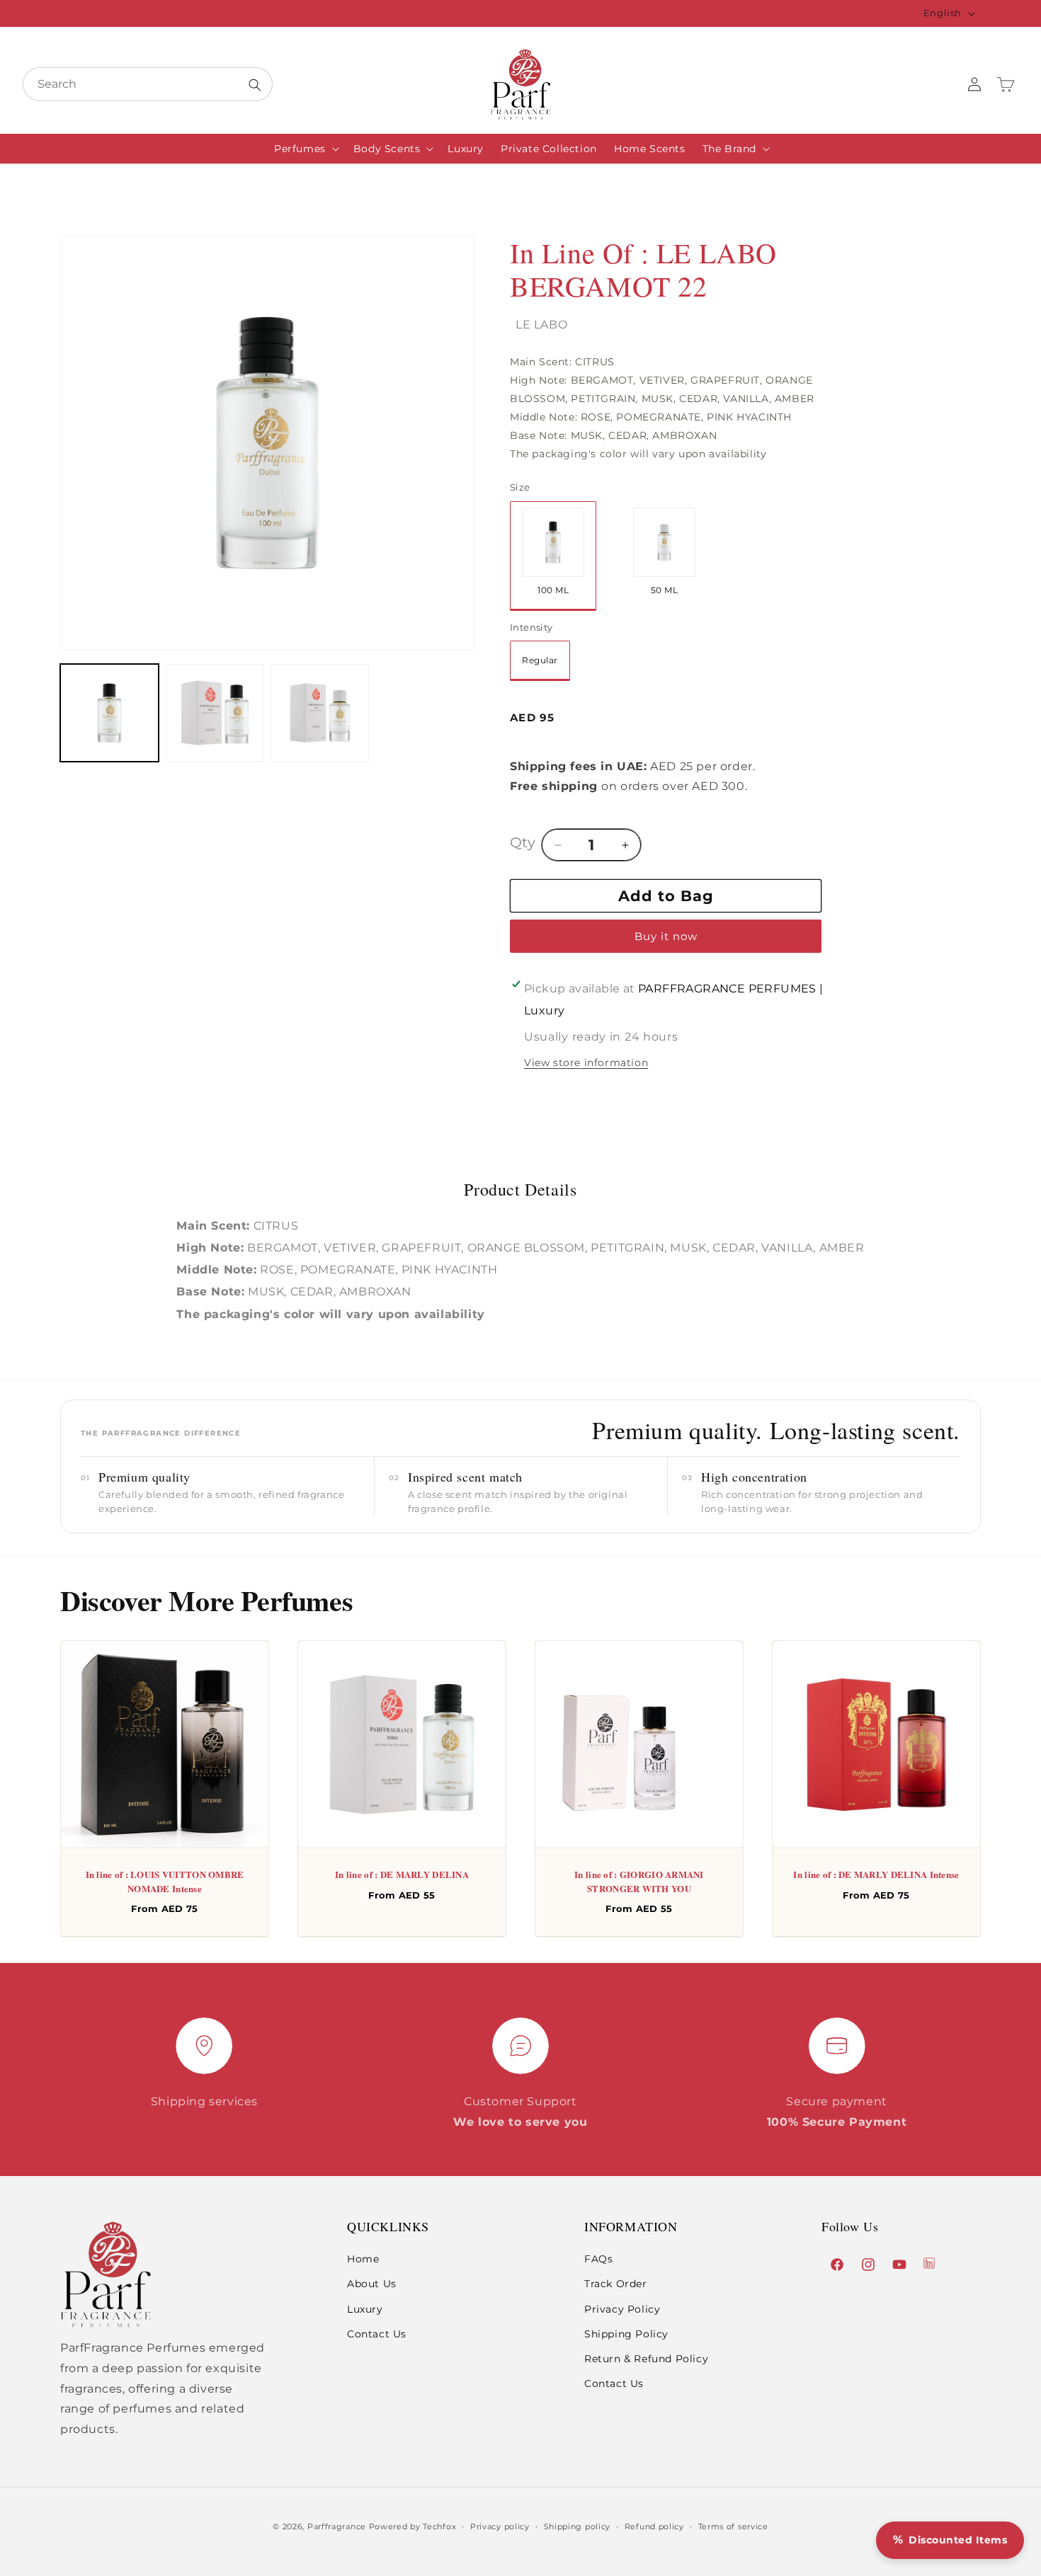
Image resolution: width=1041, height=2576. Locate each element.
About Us (372, 2284)
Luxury (365, 2309)
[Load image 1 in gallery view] (109, 713)
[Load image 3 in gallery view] (320, 713)
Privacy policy (500, 2526)
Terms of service (733, 2526)
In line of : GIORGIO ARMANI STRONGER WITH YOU (639, 1881)
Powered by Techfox (413, 2526)
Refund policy (654, 2526)
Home (363, 2259)
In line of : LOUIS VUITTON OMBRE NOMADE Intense (165, 1881)
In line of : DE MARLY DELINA (402, 1874)
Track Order (616, 2284)
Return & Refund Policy (646, 2359)
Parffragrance (337, 2526)
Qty (523, 842)
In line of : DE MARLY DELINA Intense (876, 1874)
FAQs (598, 2259)
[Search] (255, 85)
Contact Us (377, 2334)
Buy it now (666, 936)
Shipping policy (578, 2526)
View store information (586, 1063)
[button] (305, 149)
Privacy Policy (622, 2309)
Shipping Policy (626, 2334)
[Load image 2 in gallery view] (215, 713)
